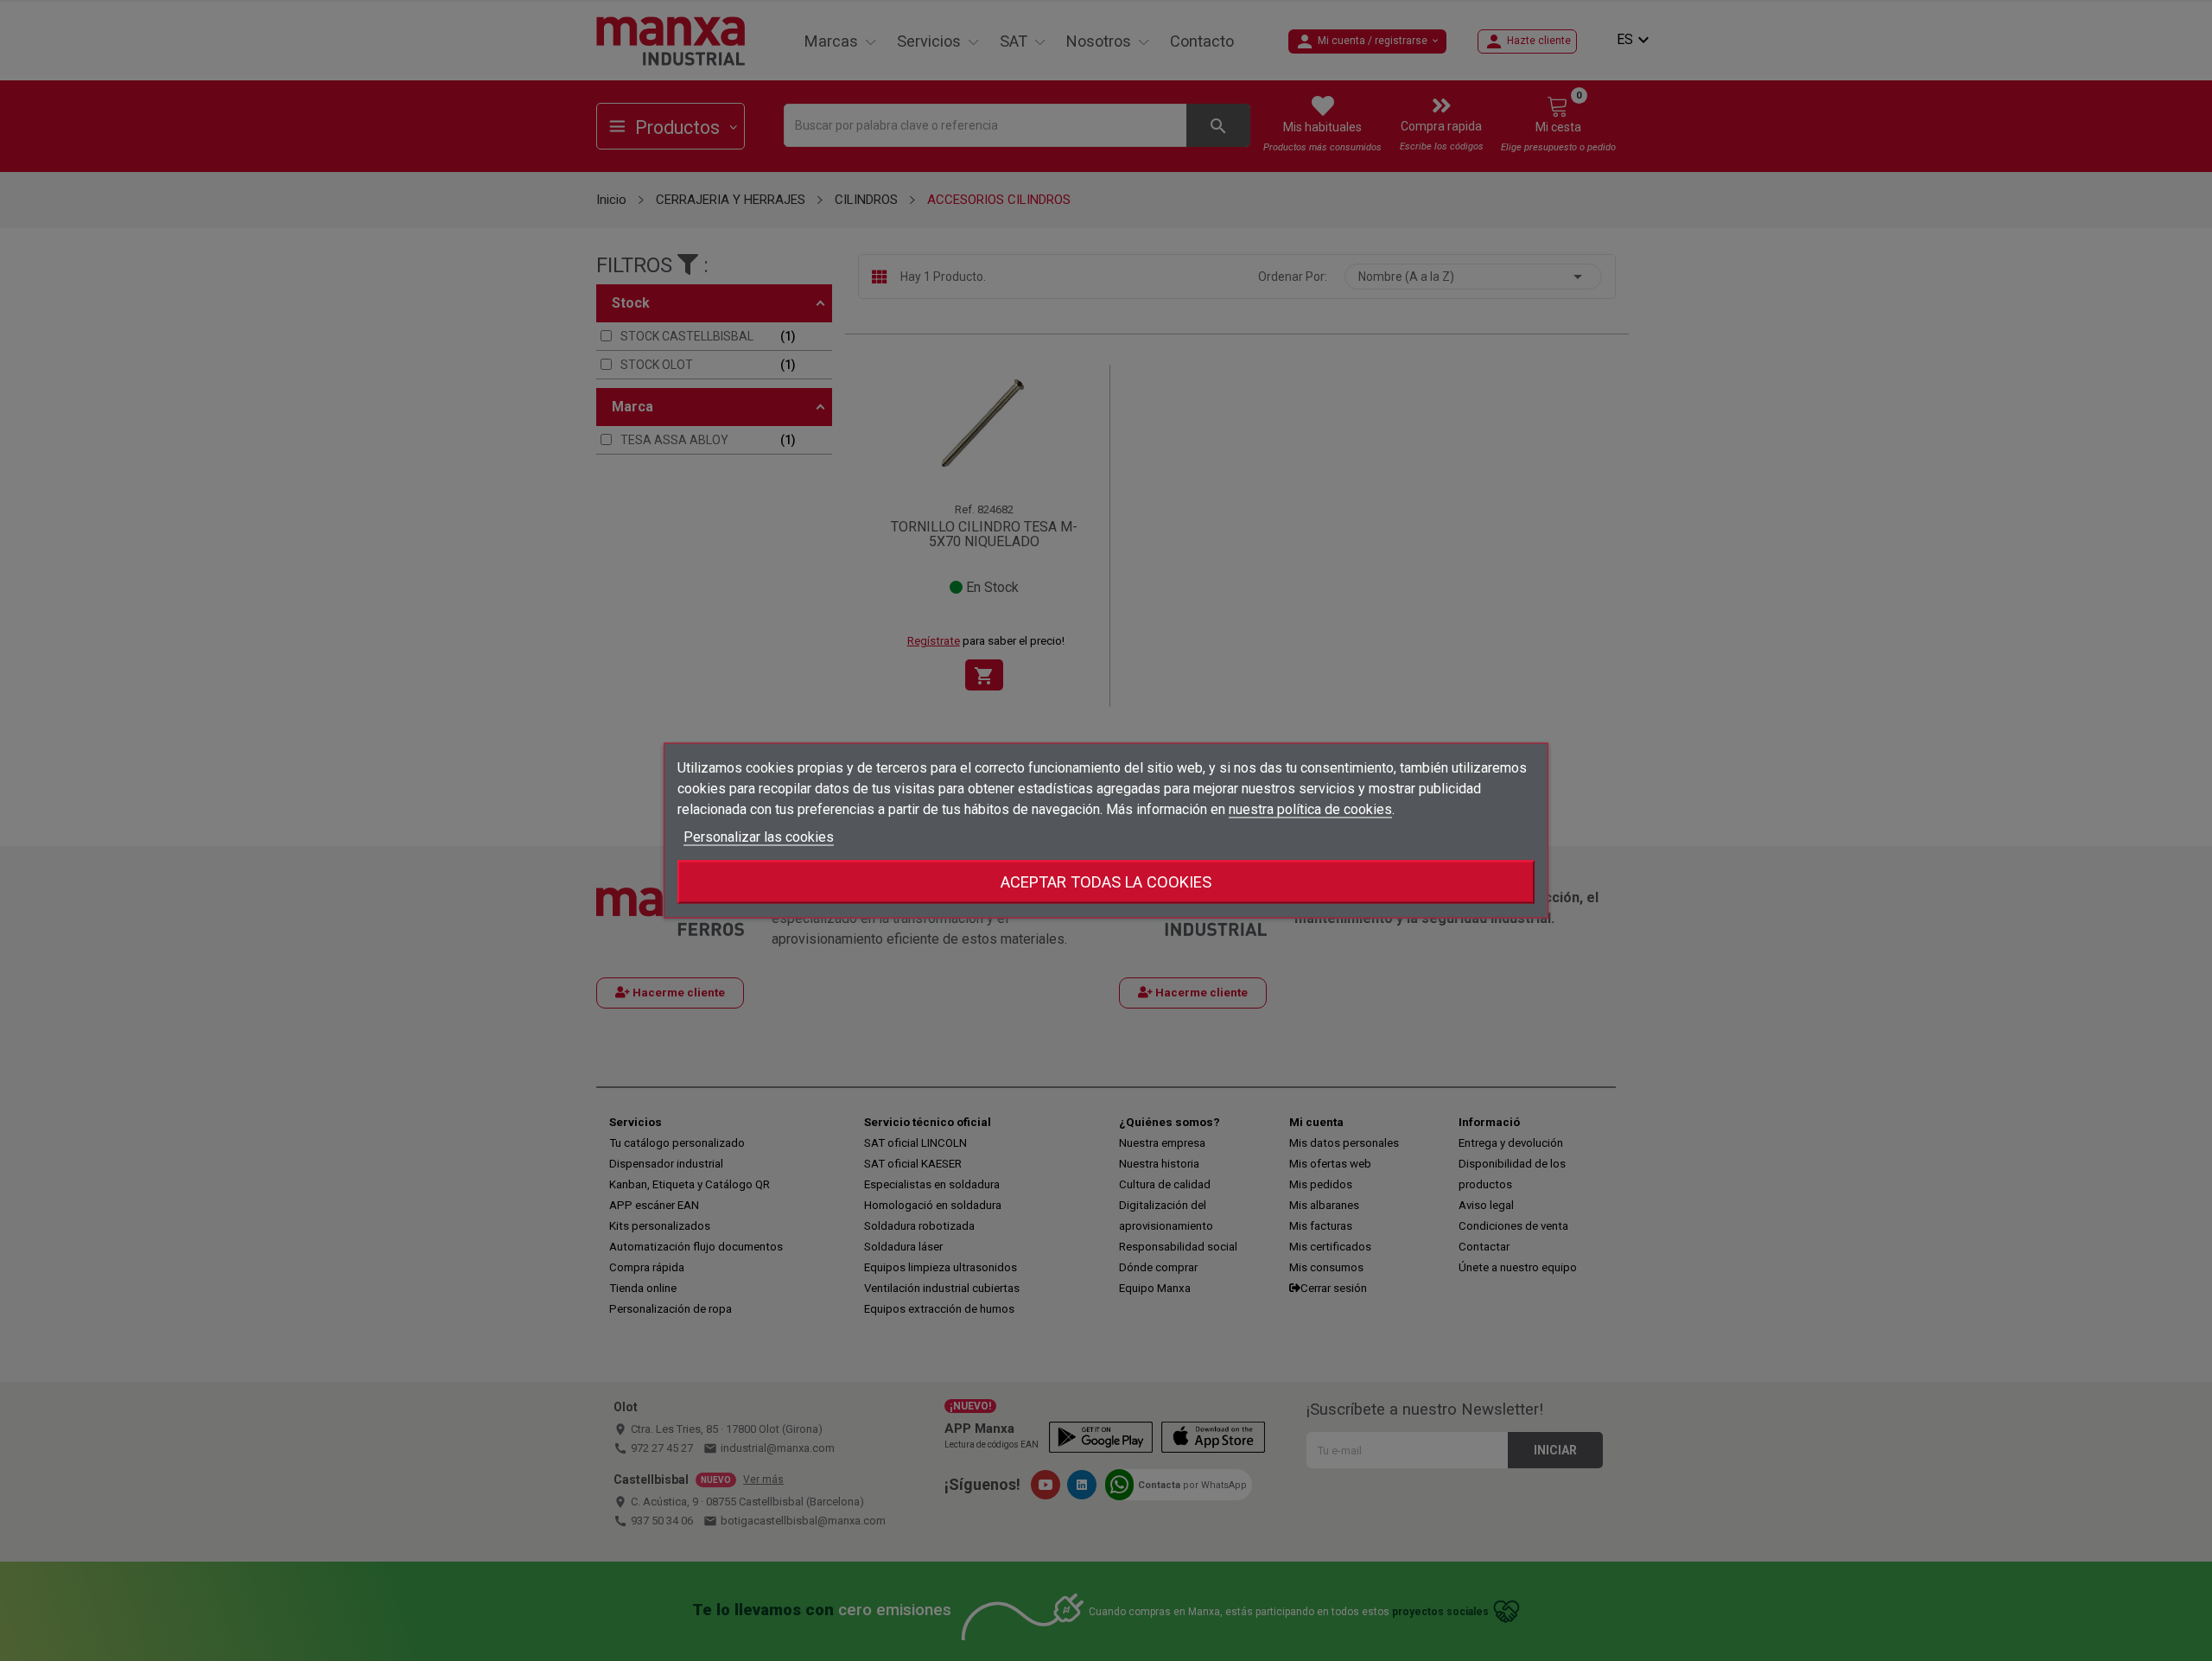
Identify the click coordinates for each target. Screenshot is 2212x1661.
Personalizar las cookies (759, 837)
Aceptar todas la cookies (1106, 882)
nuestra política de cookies (1310, 809)
